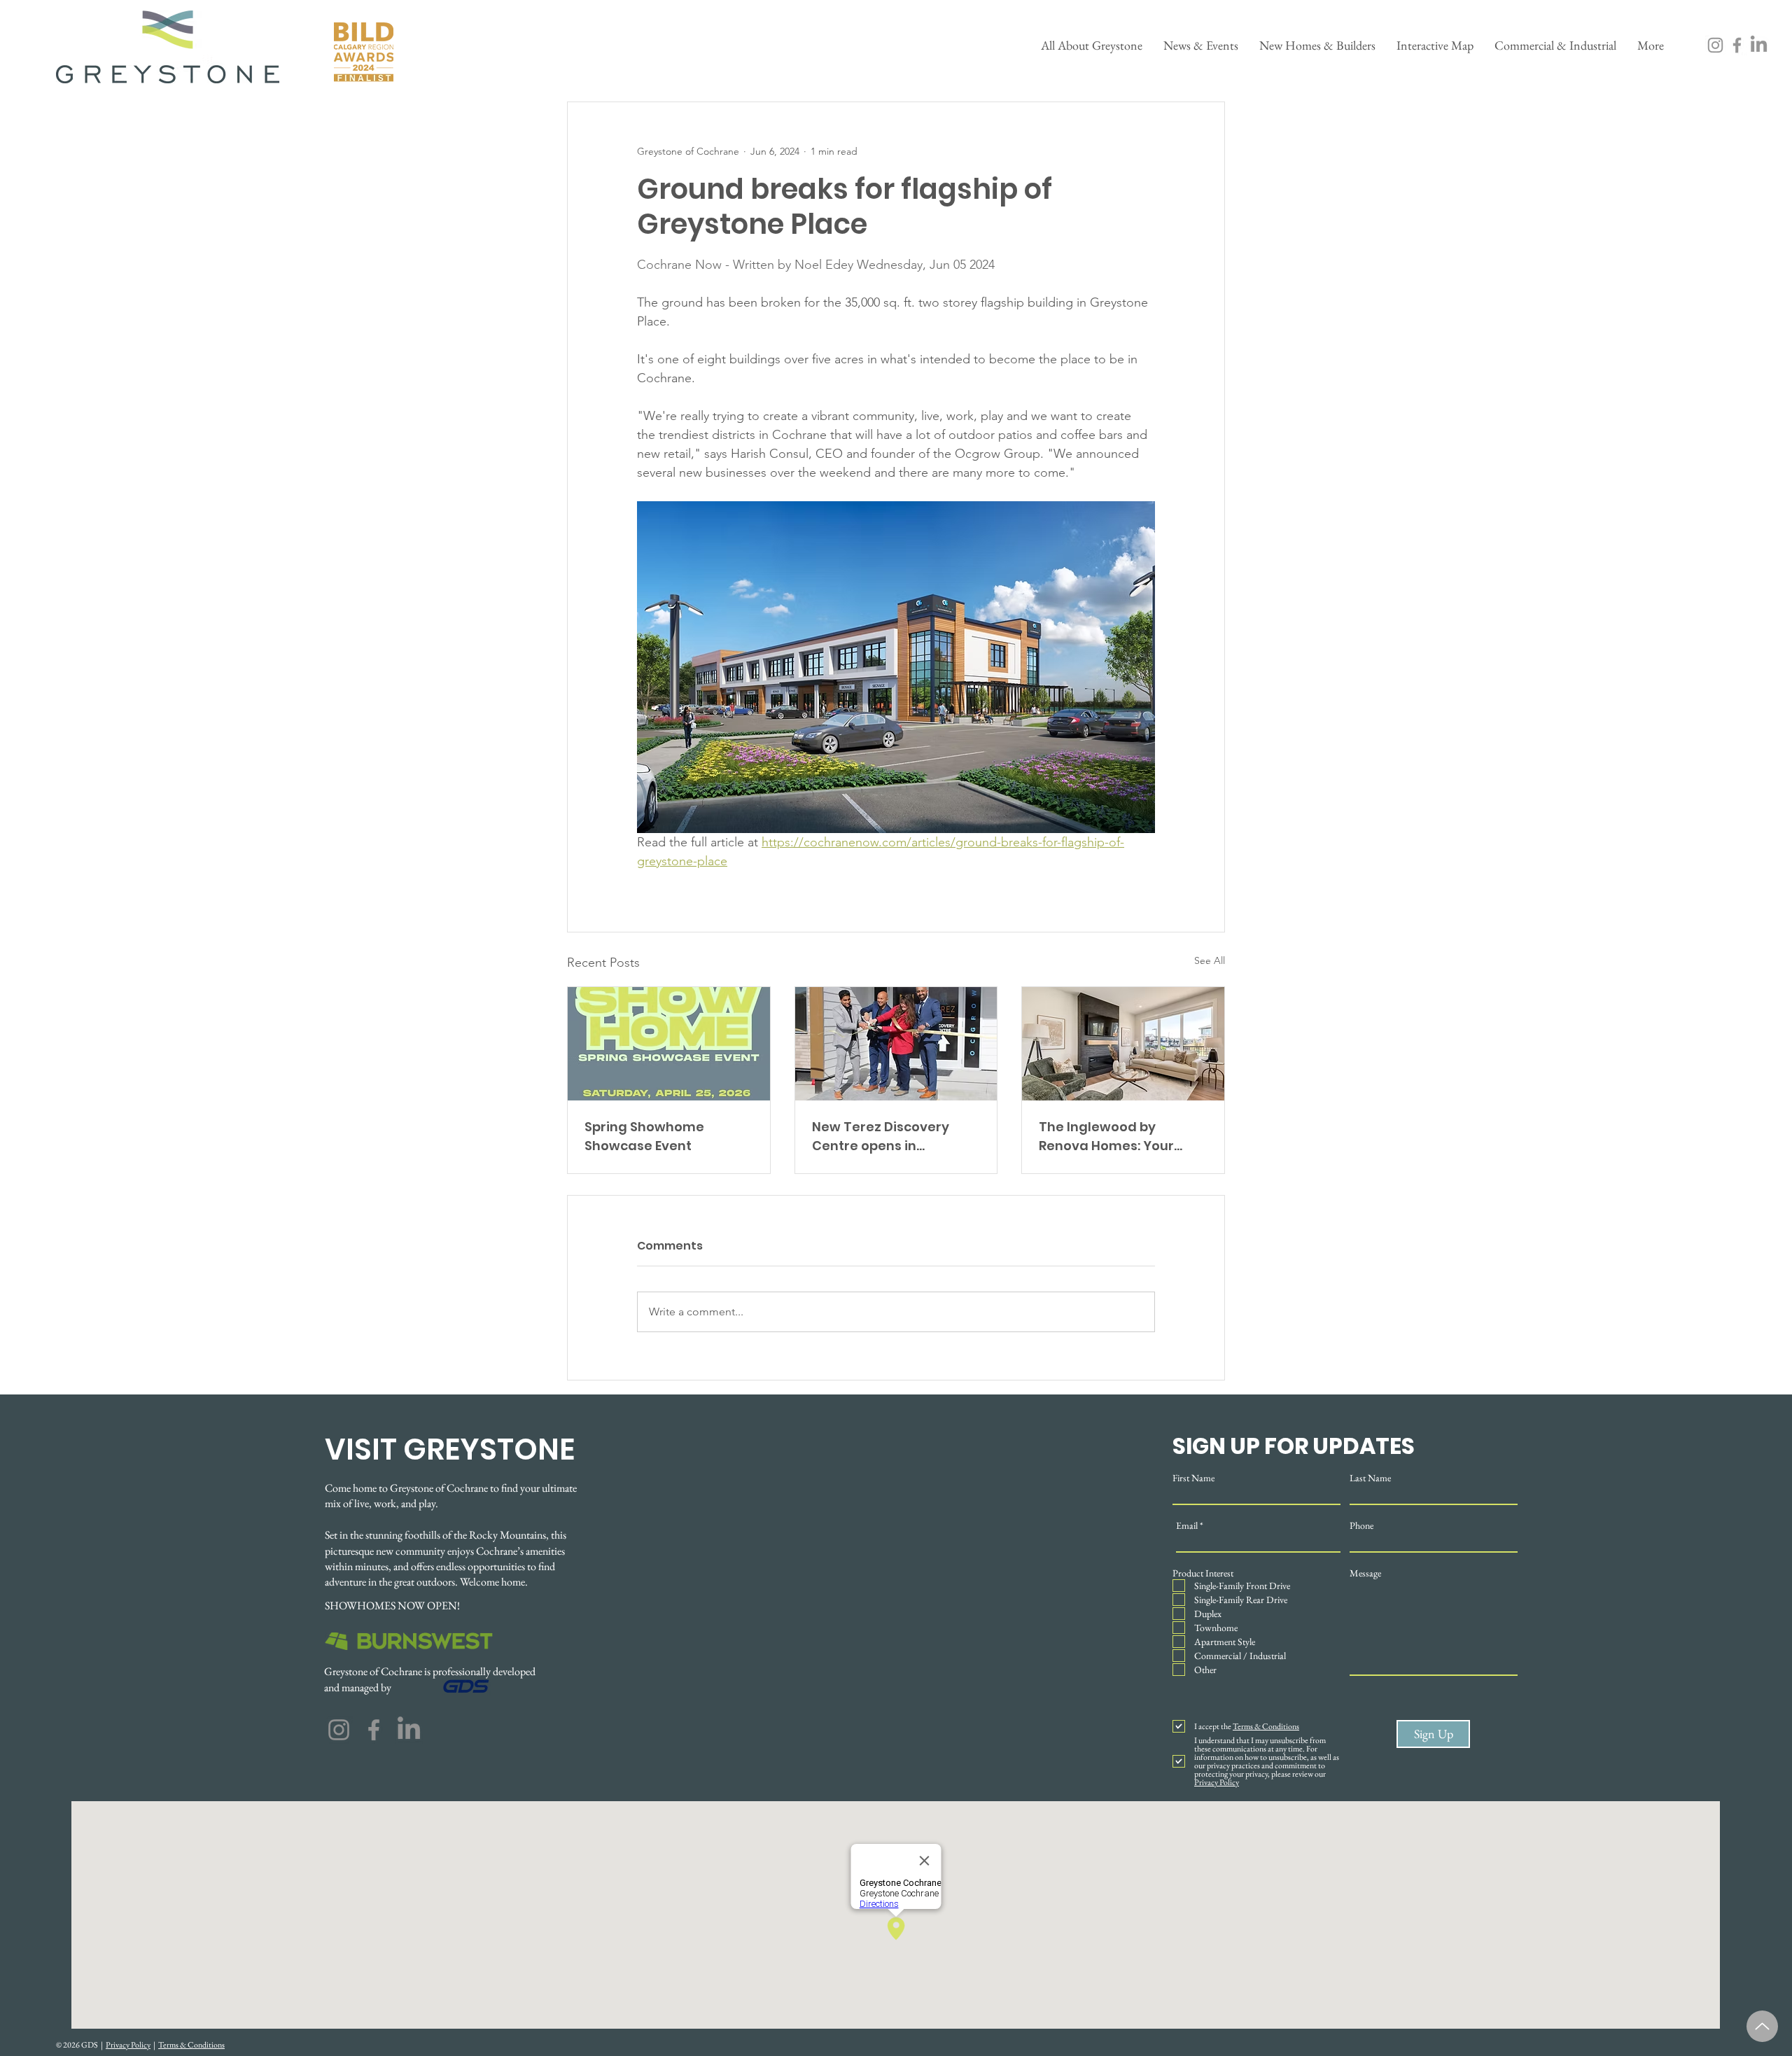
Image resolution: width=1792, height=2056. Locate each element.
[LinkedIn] (1759, 45)
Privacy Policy (128, 2045)
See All (1210, 960)
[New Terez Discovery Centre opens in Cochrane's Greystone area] (896, 1044)
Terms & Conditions (191, 2045)
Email (1187, 1525)
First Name (1193, 1478)
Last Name (1370, 1478)
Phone (1361, 1525)
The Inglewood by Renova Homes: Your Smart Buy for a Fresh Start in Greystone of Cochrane (1109, 1137)
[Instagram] (1715, 45)
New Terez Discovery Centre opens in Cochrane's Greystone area (886, 1137)
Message (1365, 1573)
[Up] (1762, 2026)
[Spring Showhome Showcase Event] (669, 1044)
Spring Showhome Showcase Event (644, 1136)
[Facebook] (1737, 45)
